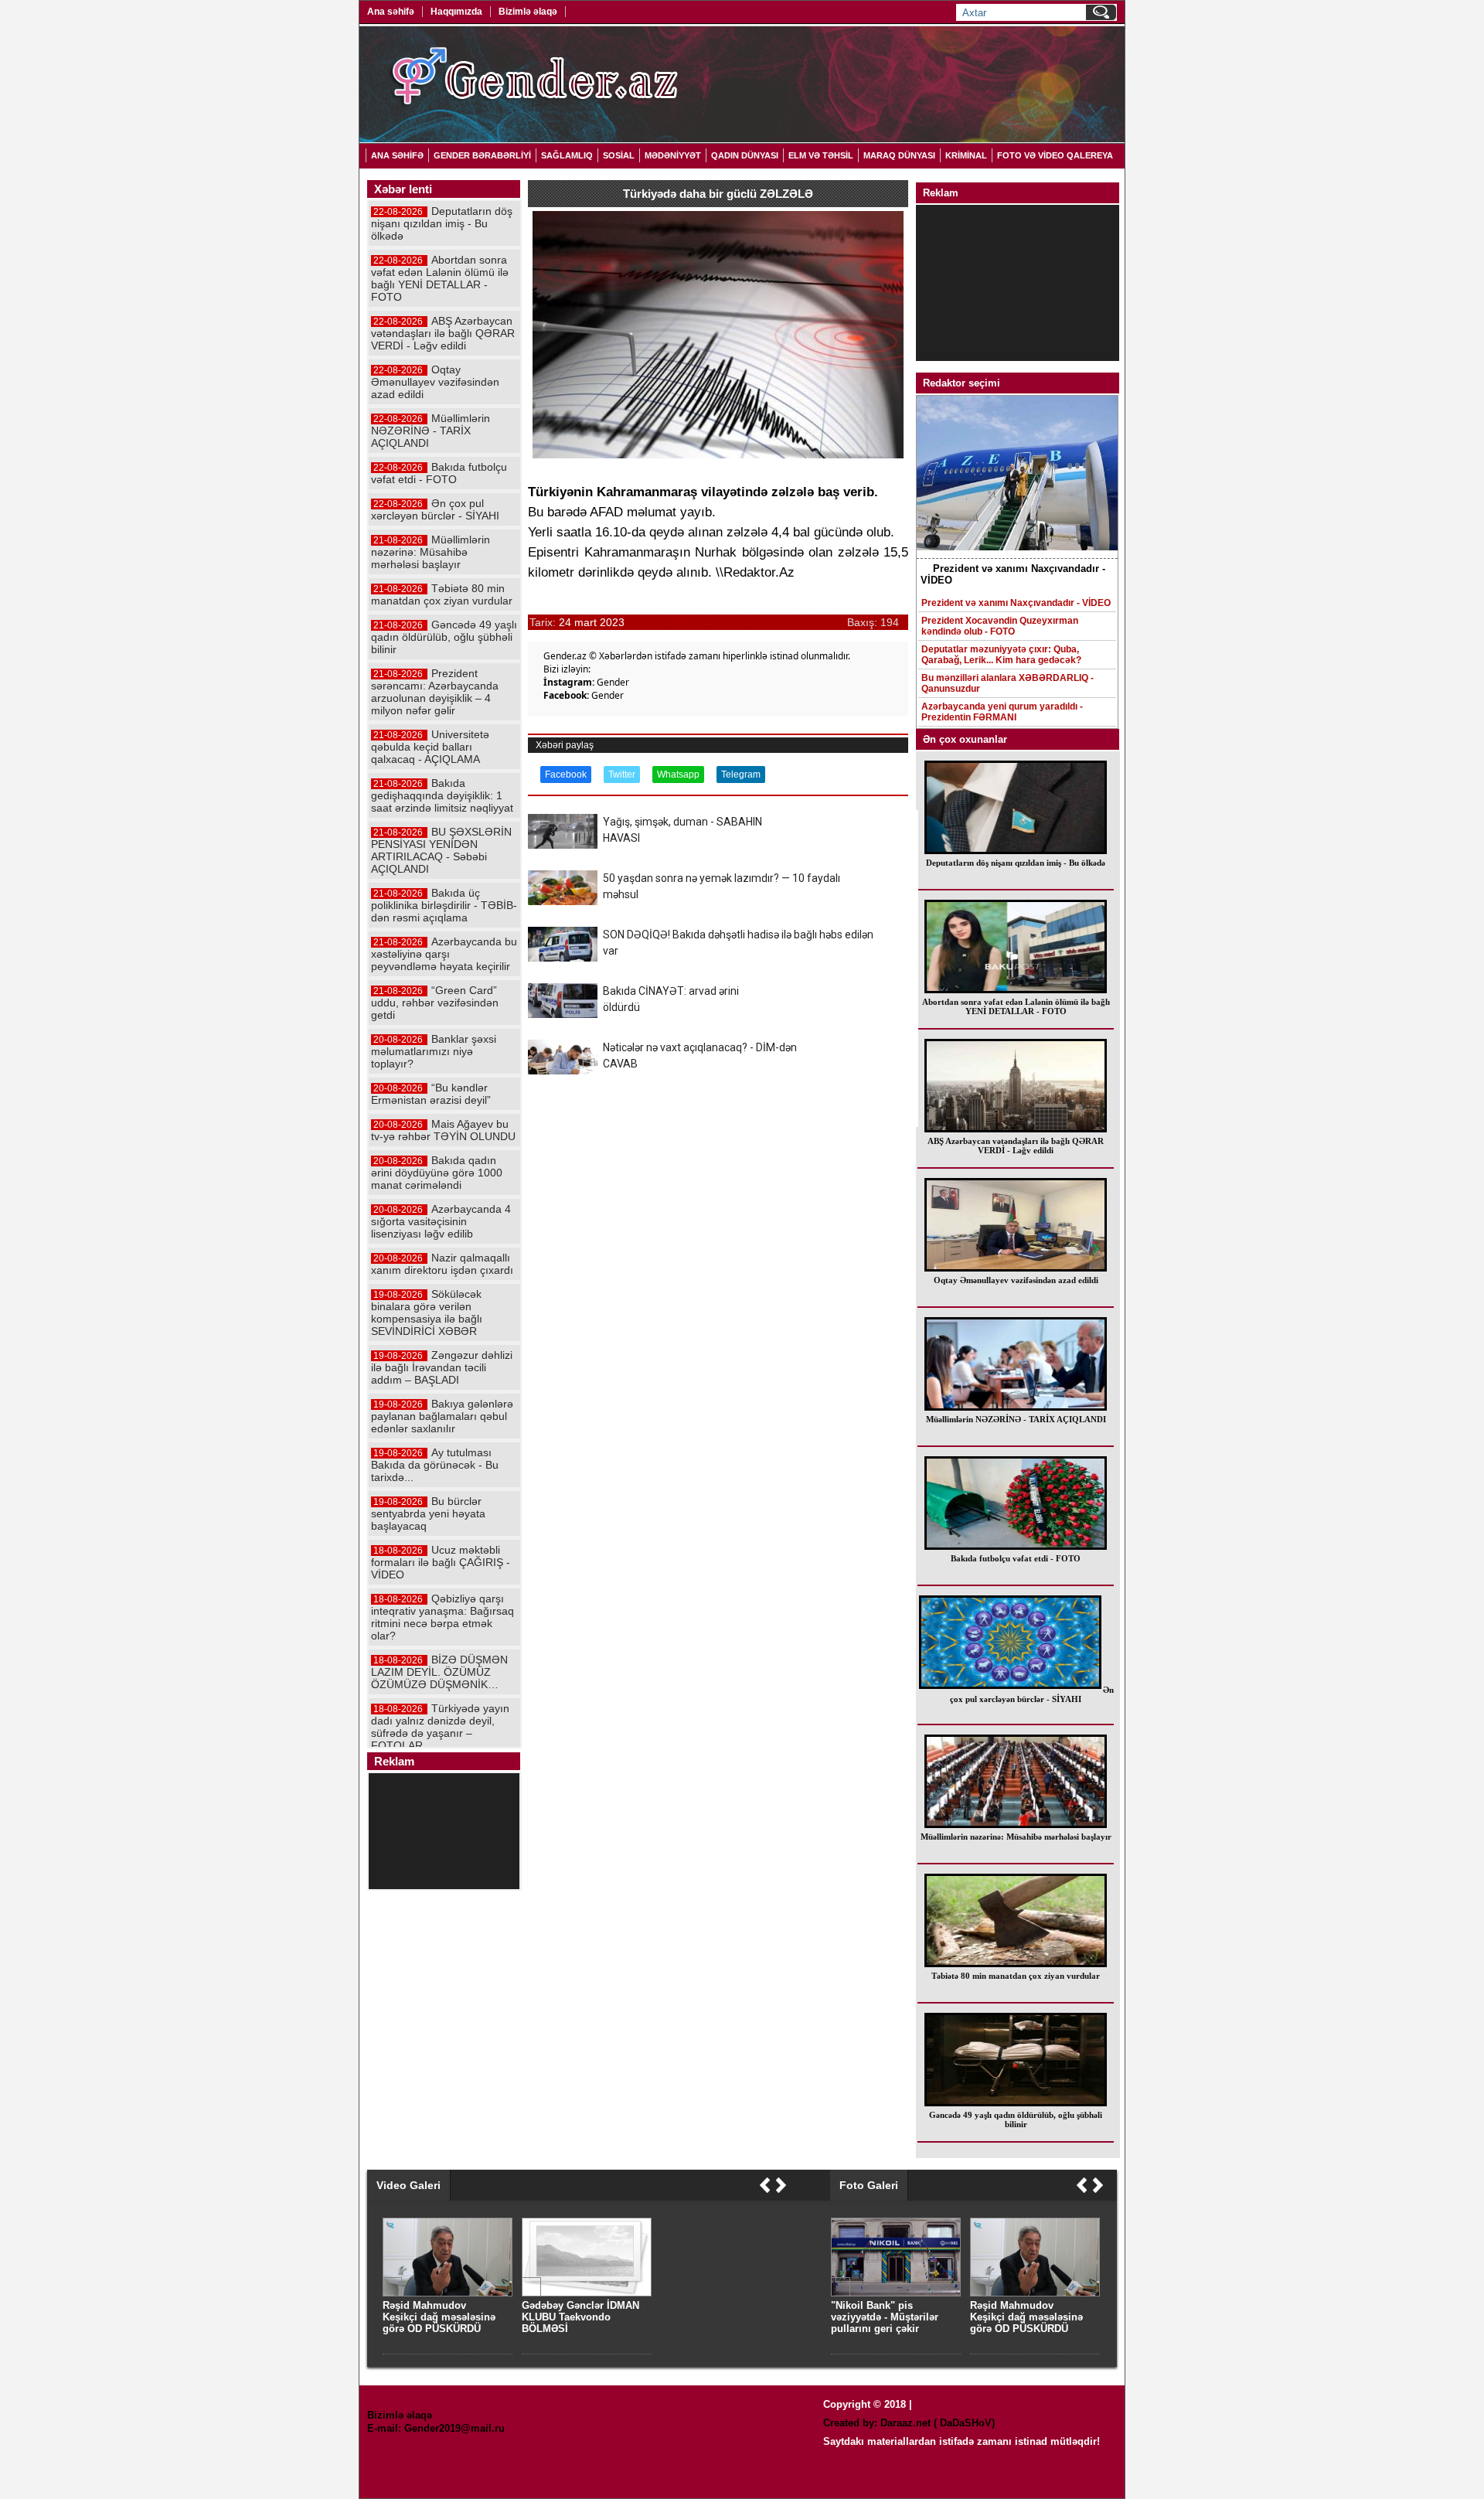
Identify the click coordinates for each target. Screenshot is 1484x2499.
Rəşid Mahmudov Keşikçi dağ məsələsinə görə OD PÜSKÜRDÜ (1026, 2317)
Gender (613, 682)
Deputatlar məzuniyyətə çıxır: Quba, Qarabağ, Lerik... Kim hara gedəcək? (1001, 655)
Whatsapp (678, 775)
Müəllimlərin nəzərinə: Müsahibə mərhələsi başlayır (1016, 1837)
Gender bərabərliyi (482, 155)
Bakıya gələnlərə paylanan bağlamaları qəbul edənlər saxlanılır (442, 1416)
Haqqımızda (456, 12)
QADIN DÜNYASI (745, 155)
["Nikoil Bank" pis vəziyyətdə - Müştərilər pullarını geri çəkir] (896, 2293)
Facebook (566, 775)
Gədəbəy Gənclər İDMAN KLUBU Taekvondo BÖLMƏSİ (580, 2317)
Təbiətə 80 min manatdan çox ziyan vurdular (1016, 1976)
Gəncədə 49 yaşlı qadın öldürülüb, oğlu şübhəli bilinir (1016, 2119)
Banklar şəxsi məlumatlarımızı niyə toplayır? (434, 1051)
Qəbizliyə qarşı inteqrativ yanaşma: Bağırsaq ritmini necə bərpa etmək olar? (442, 1617)
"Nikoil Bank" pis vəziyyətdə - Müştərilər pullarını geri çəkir (885, 2317)
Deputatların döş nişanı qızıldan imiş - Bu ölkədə (1016, 863)
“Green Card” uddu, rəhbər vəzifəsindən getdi (435, 1003)
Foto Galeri (869, 2185)
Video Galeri (408, 2185)
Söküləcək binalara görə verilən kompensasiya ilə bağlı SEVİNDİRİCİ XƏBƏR (427, 1312)
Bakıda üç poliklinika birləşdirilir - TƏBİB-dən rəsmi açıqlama (444, 905)
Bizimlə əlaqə (528, 12)
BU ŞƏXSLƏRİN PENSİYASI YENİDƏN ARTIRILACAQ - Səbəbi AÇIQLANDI (441, 850)
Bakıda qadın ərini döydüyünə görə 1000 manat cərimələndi (437, 1173)
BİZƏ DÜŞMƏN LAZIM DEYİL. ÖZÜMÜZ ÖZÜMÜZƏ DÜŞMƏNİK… (439, 1672)
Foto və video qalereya (1055, 155)
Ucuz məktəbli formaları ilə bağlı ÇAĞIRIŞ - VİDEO (441, 1562)
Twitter (622, 775)
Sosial (619, 155)
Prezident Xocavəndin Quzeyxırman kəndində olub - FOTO (1000, 626)
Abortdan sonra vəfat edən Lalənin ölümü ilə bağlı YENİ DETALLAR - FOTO (1016, 1006)
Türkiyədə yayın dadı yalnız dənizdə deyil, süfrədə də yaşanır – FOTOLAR (440, 1727)
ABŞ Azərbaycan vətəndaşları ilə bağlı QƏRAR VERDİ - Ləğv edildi (1016, 1146)
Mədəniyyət (673, 155)
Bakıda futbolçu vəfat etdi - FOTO (1016, 1558)
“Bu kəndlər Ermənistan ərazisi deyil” (431, 1094)
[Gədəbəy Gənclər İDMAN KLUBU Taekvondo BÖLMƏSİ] (587, 2293)
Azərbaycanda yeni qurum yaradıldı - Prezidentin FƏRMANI (1002, 712)
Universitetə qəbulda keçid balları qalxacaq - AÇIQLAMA (430, 747)
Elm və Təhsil (821, 155)
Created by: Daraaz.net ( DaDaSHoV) (909, 2423)
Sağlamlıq (567, 155)
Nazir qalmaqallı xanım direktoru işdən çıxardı (442, 1264)
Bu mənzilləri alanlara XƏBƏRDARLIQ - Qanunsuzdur (1007, 683)
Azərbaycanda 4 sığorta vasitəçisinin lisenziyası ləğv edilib (441, 1221)
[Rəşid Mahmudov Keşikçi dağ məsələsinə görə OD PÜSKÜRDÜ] (1035, 2293)
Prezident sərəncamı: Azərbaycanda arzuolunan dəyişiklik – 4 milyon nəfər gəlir (435, 692)
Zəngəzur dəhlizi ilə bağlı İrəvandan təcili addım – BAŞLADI (442, 1367)
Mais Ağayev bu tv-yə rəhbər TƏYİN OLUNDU (443, 1130)
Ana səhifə (391, 12)
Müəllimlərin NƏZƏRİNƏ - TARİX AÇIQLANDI (1016, 1419)
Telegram (741, 775)
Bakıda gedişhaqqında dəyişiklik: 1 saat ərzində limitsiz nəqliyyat (442, 795)
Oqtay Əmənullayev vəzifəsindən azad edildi (1016, 1280)
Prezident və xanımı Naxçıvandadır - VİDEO (1016, 603)
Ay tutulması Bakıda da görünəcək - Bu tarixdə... (435, 1465)
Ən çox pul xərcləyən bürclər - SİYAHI (1032, 1694)
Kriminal (966, 155)
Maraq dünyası (899, 155)
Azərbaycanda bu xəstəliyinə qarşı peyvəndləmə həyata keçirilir (444, 954)
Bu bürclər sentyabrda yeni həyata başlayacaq (428, 1513)
